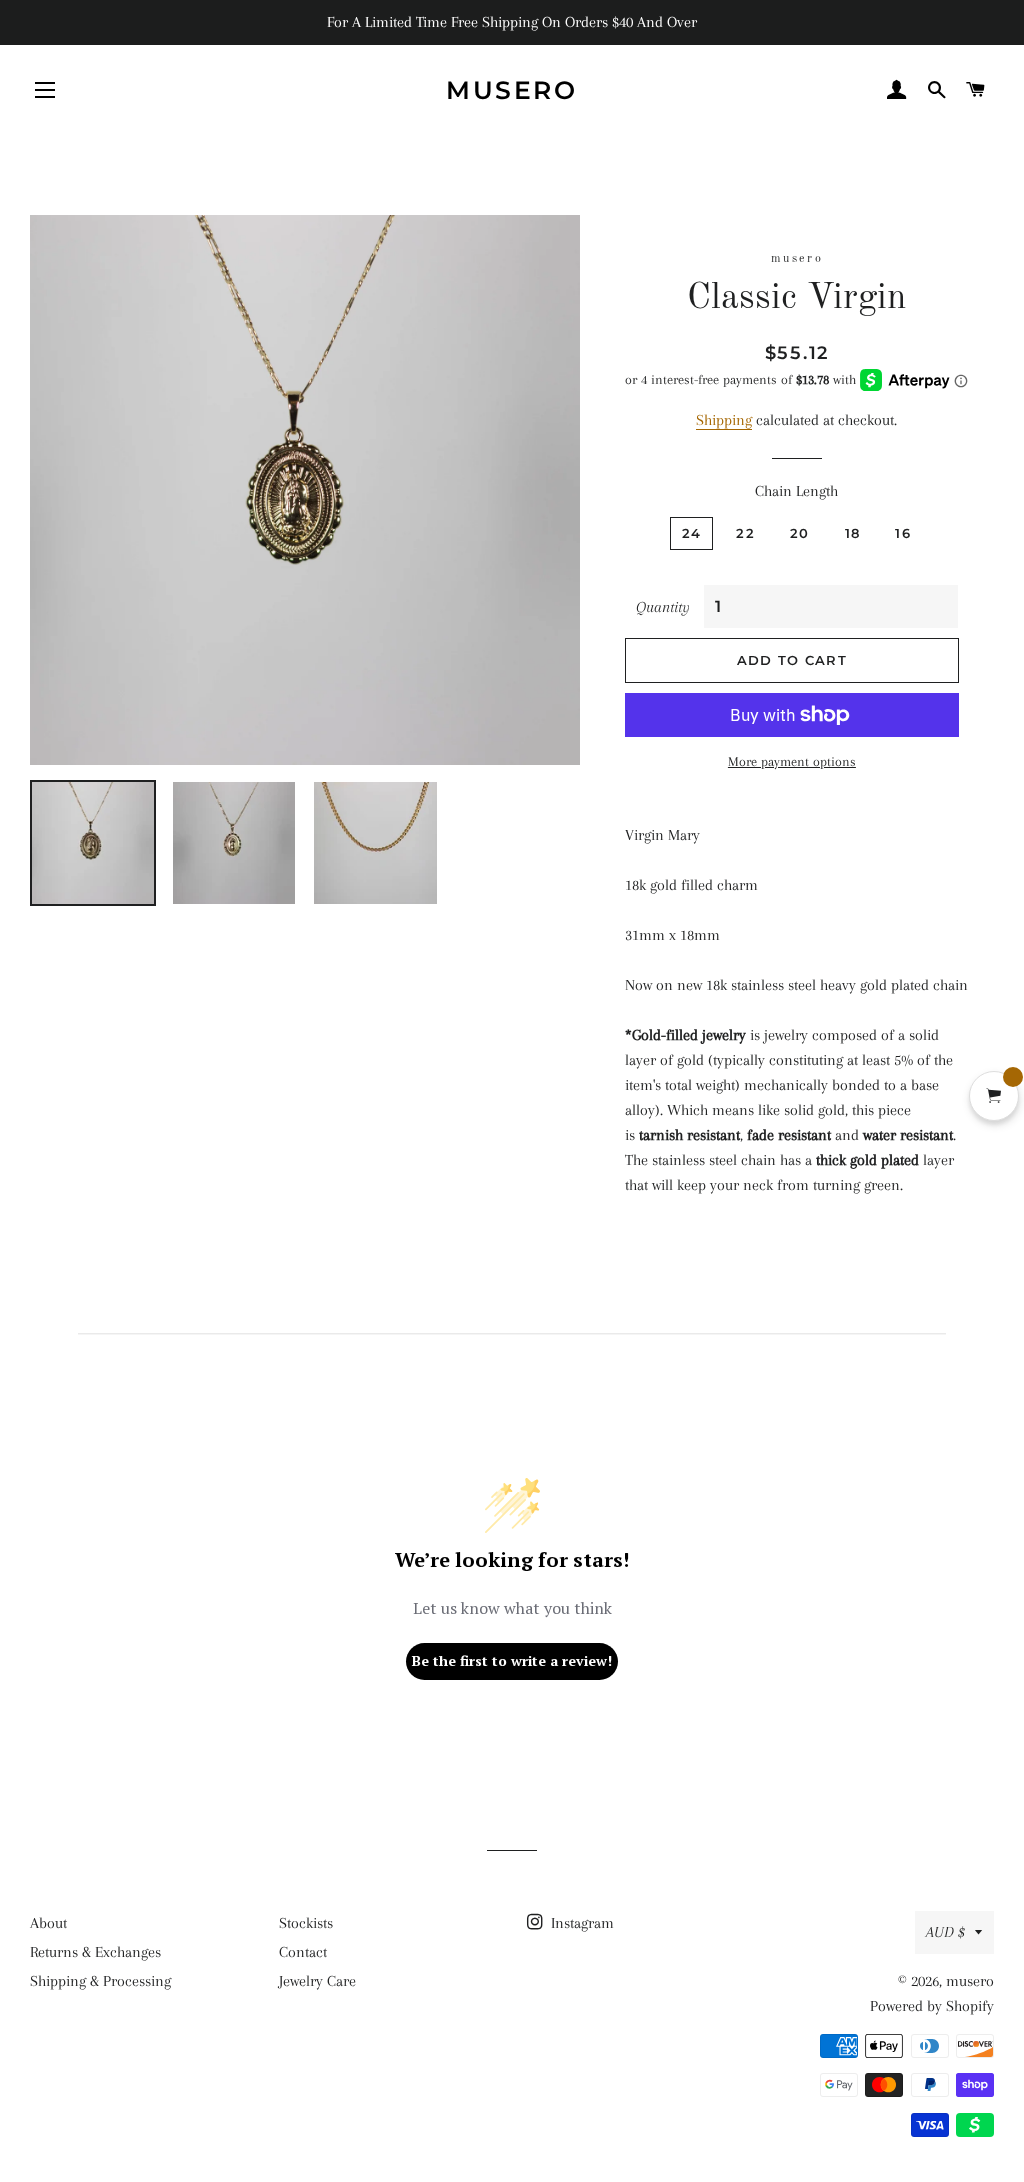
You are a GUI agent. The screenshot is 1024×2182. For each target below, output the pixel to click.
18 (853, 533)
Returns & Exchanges (95, 1952)
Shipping (724, 420)
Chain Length (796, 491)
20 (800, 533)
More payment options (792, 761)
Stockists (306, 1923)
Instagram (580, 1923)
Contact (303, 1952)
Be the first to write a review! (512, 1660)
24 (692, 533)
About (48, 1923)
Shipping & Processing (100, 1981)
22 (745, 533)
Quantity (663, 607)
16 (903, 533)
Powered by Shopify (932, 2006)
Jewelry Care (317, 1981)
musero (511, 90)
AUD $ (945, 1932)
